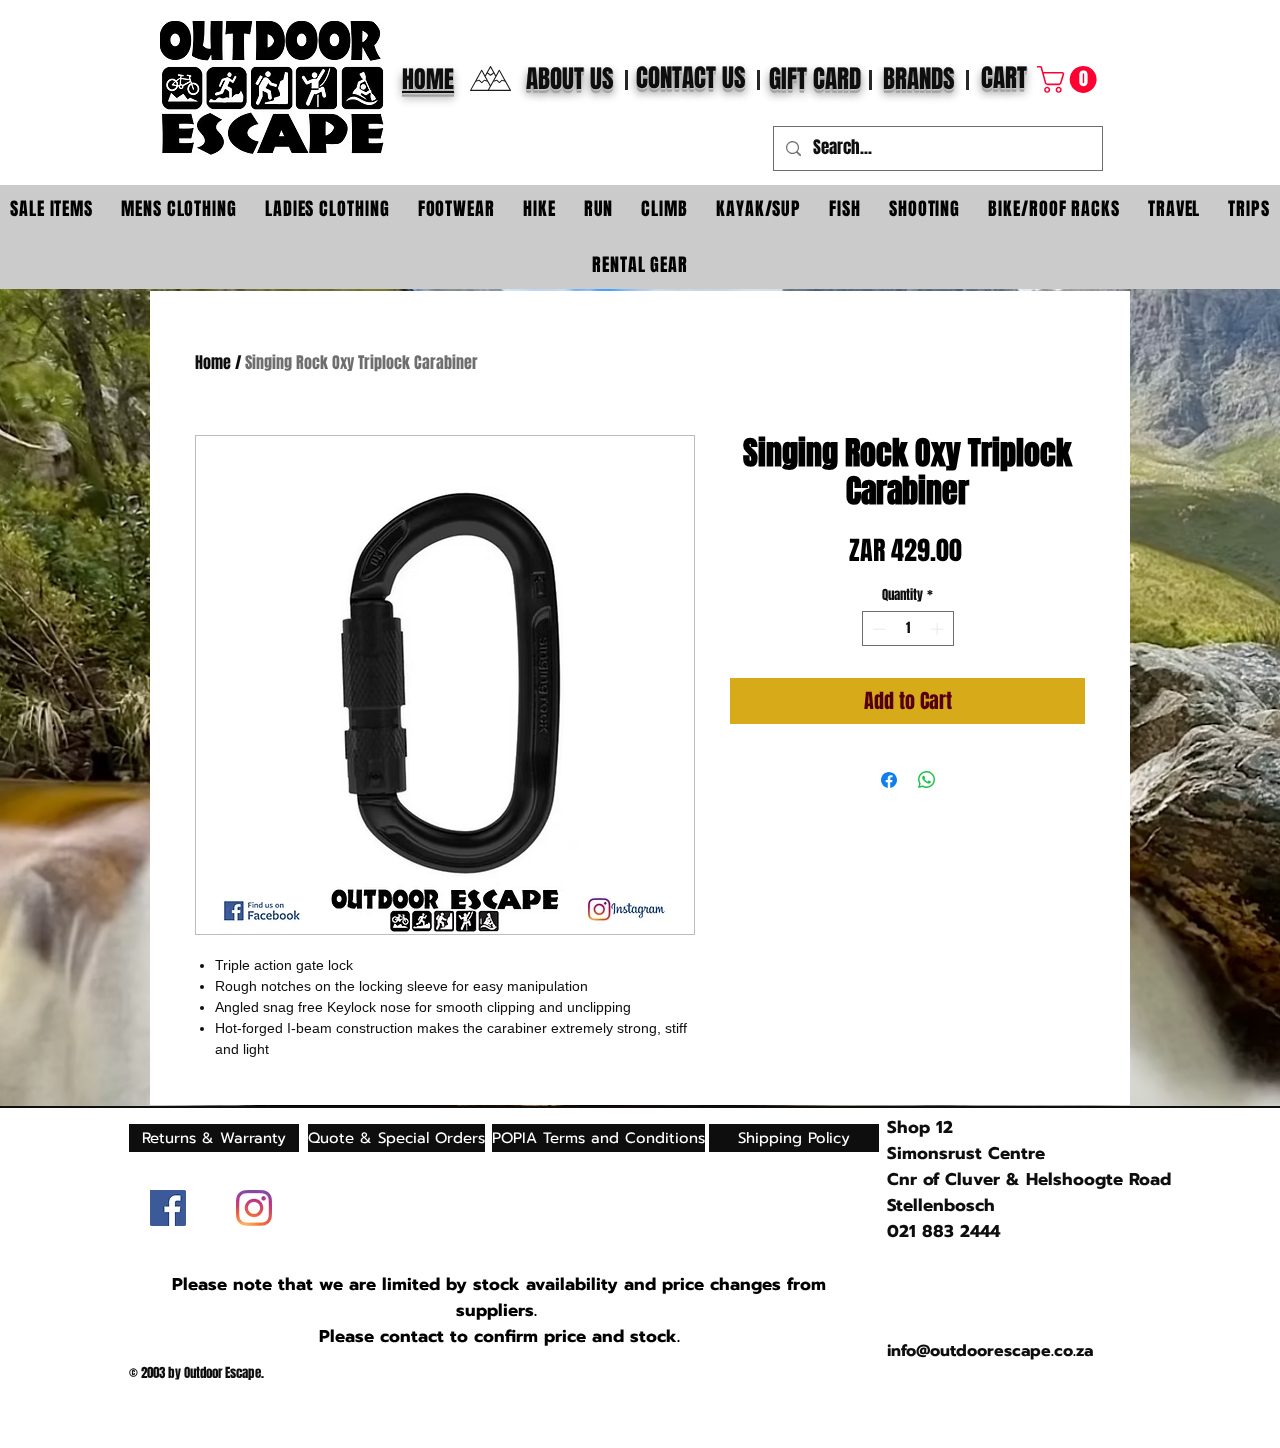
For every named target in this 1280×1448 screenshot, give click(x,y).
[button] (1070, 79)
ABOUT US (570, 79)
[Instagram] (254, 1208)
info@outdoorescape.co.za (990, 1351)
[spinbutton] (907, 629)
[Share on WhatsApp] (927, 780)
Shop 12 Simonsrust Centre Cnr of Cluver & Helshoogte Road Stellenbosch (1029, 1166)
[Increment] (939, 629)
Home (213, 362)
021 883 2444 (943, 1231)
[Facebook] (168, 1208)
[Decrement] (877, 629)
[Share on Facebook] (889, 780)
